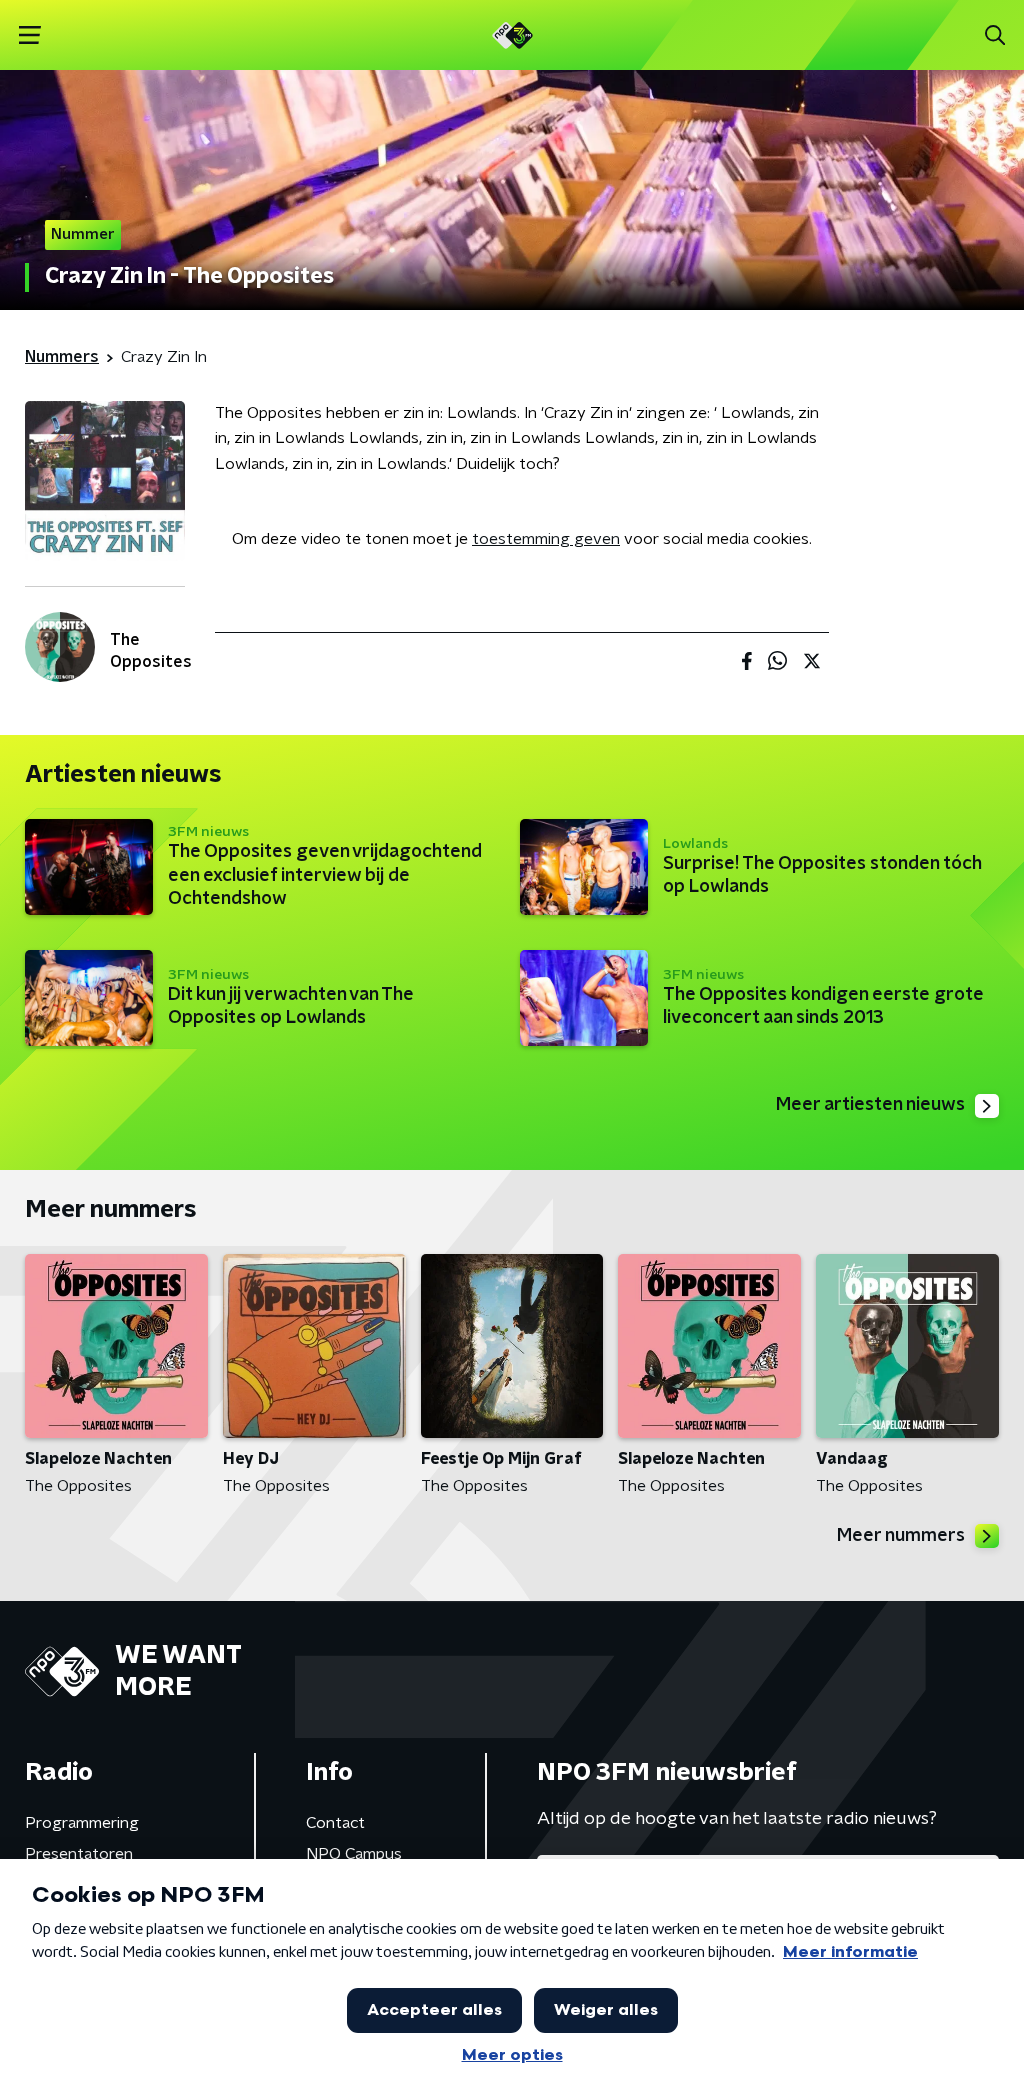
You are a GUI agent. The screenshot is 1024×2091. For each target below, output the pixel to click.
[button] (29, 35)
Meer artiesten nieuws (870, 1105)
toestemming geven (546, 539)
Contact (335, 1823)
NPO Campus (354, 1854)
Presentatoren (79, 1854)
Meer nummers (901, 1536)
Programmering (82, 1823)
